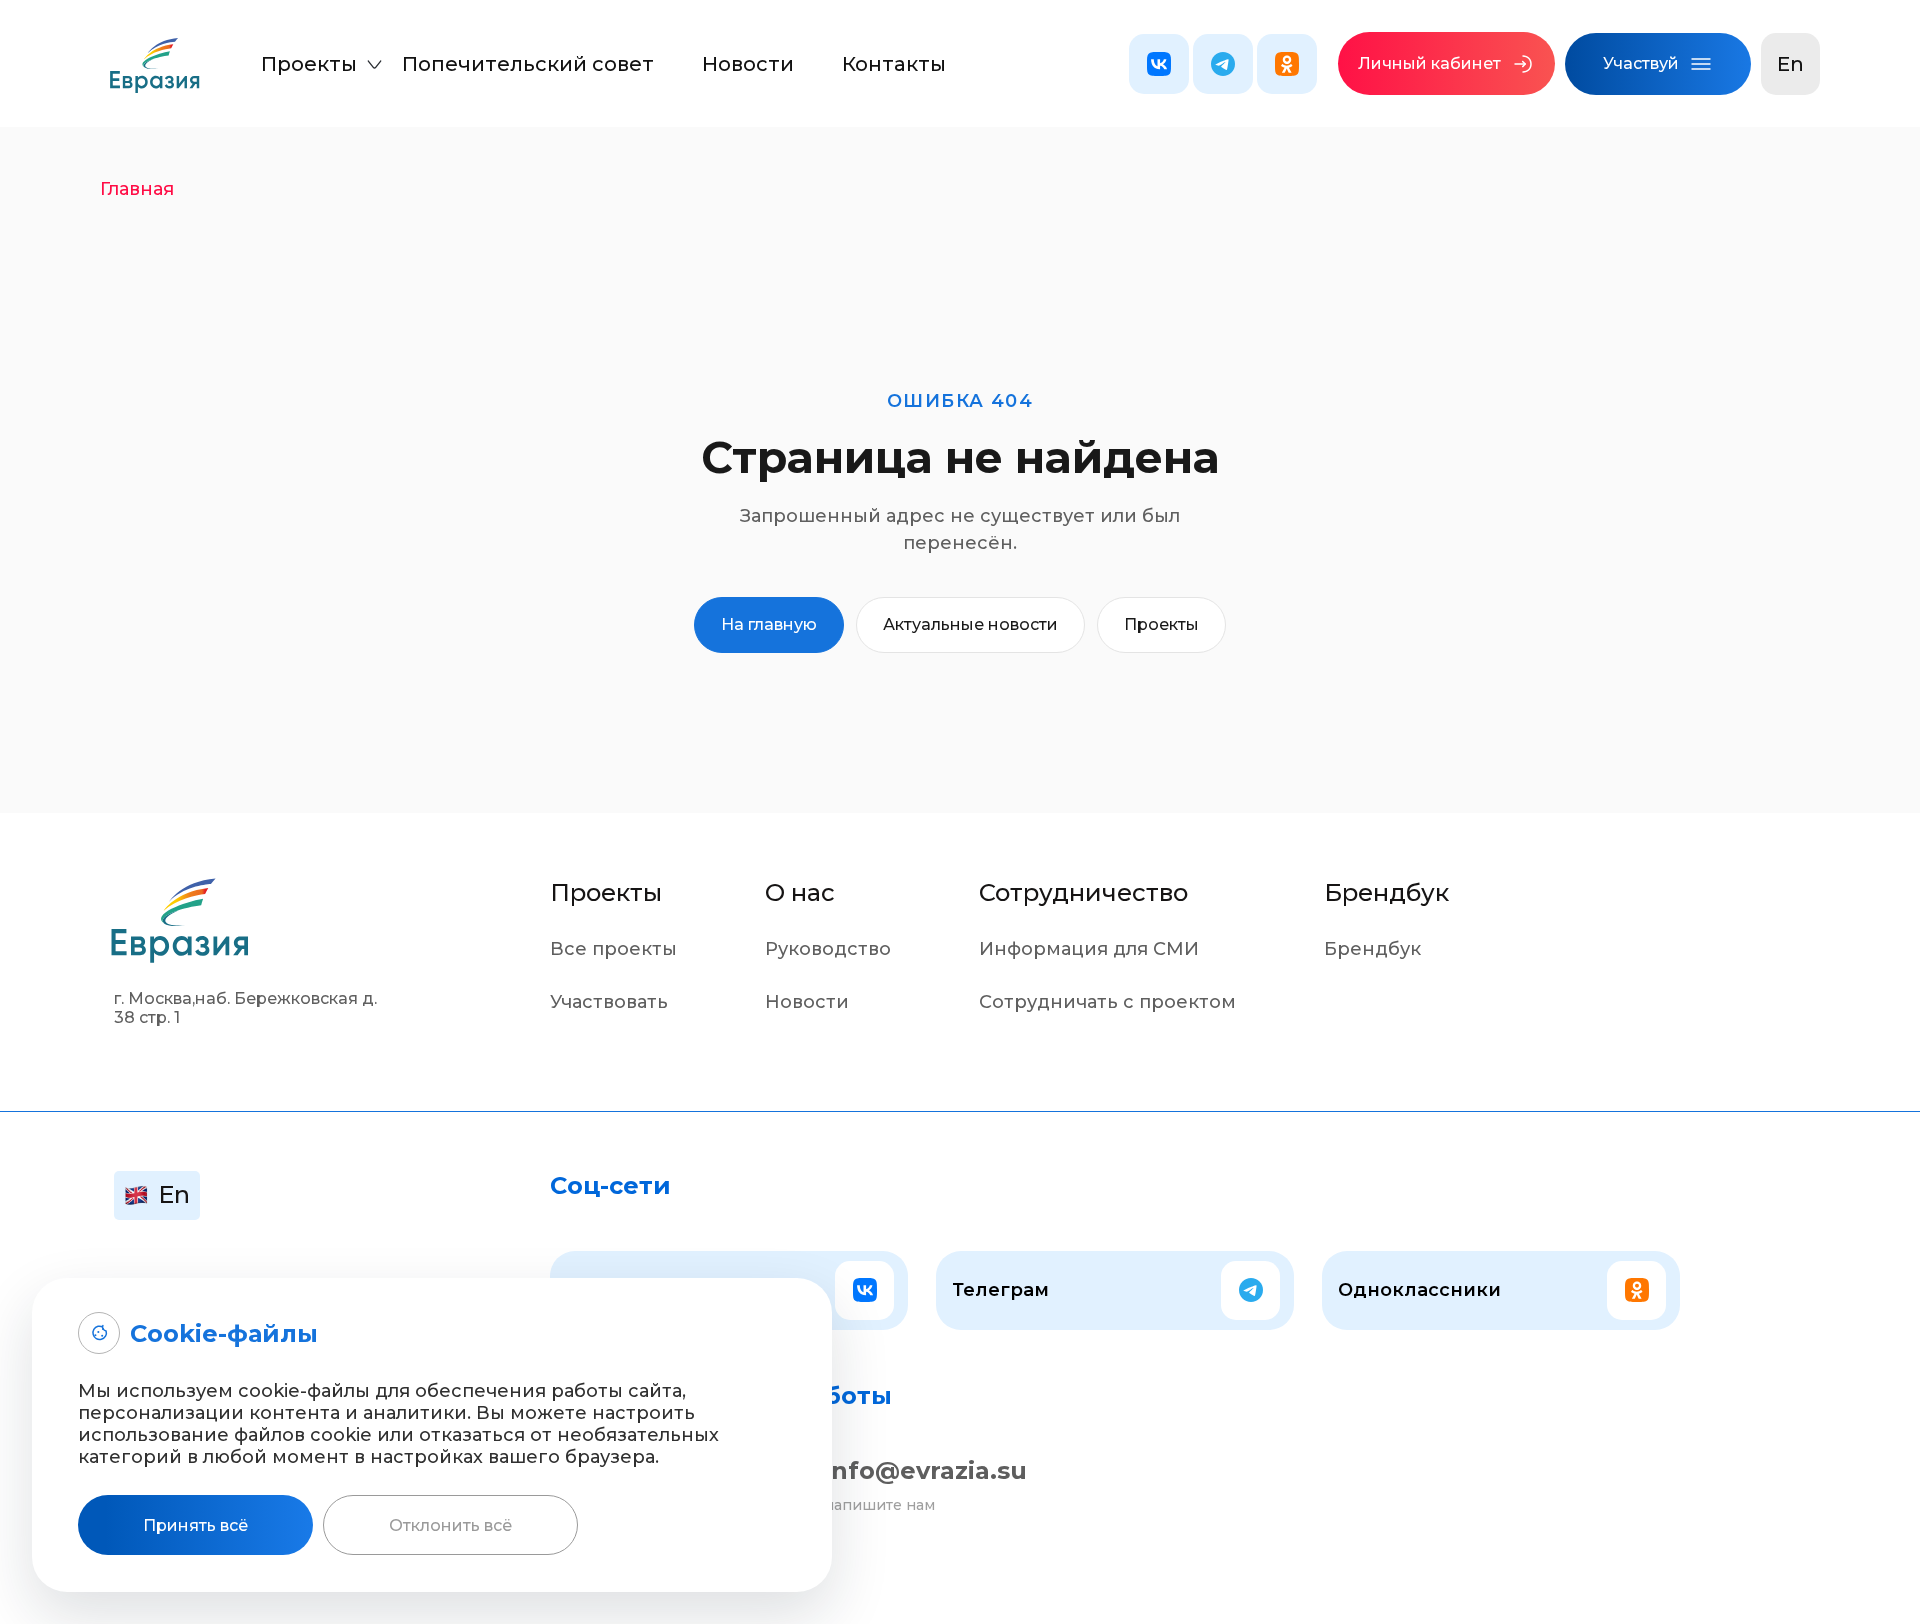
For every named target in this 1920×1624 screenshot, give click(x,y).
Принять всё (195, 1525)
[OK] (1287, 64)
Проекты (309, 64)
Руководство (828, 949)
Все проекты (613, 949)
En (1790, 64)
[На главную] (154, 72)
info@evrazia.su (925, 1470)
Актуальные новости (970, 624)
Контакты (894, 64)
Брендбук (1372, 949)
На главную (769, 624)
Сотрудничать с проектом (1107, 1002)
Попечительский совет (528, 64)
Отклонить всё (450, 1525)
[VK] (1159, 64)
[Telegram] (1223, 64)
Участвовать (609, 1002)
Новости (748, 64)
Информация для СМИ (1089, 949)
